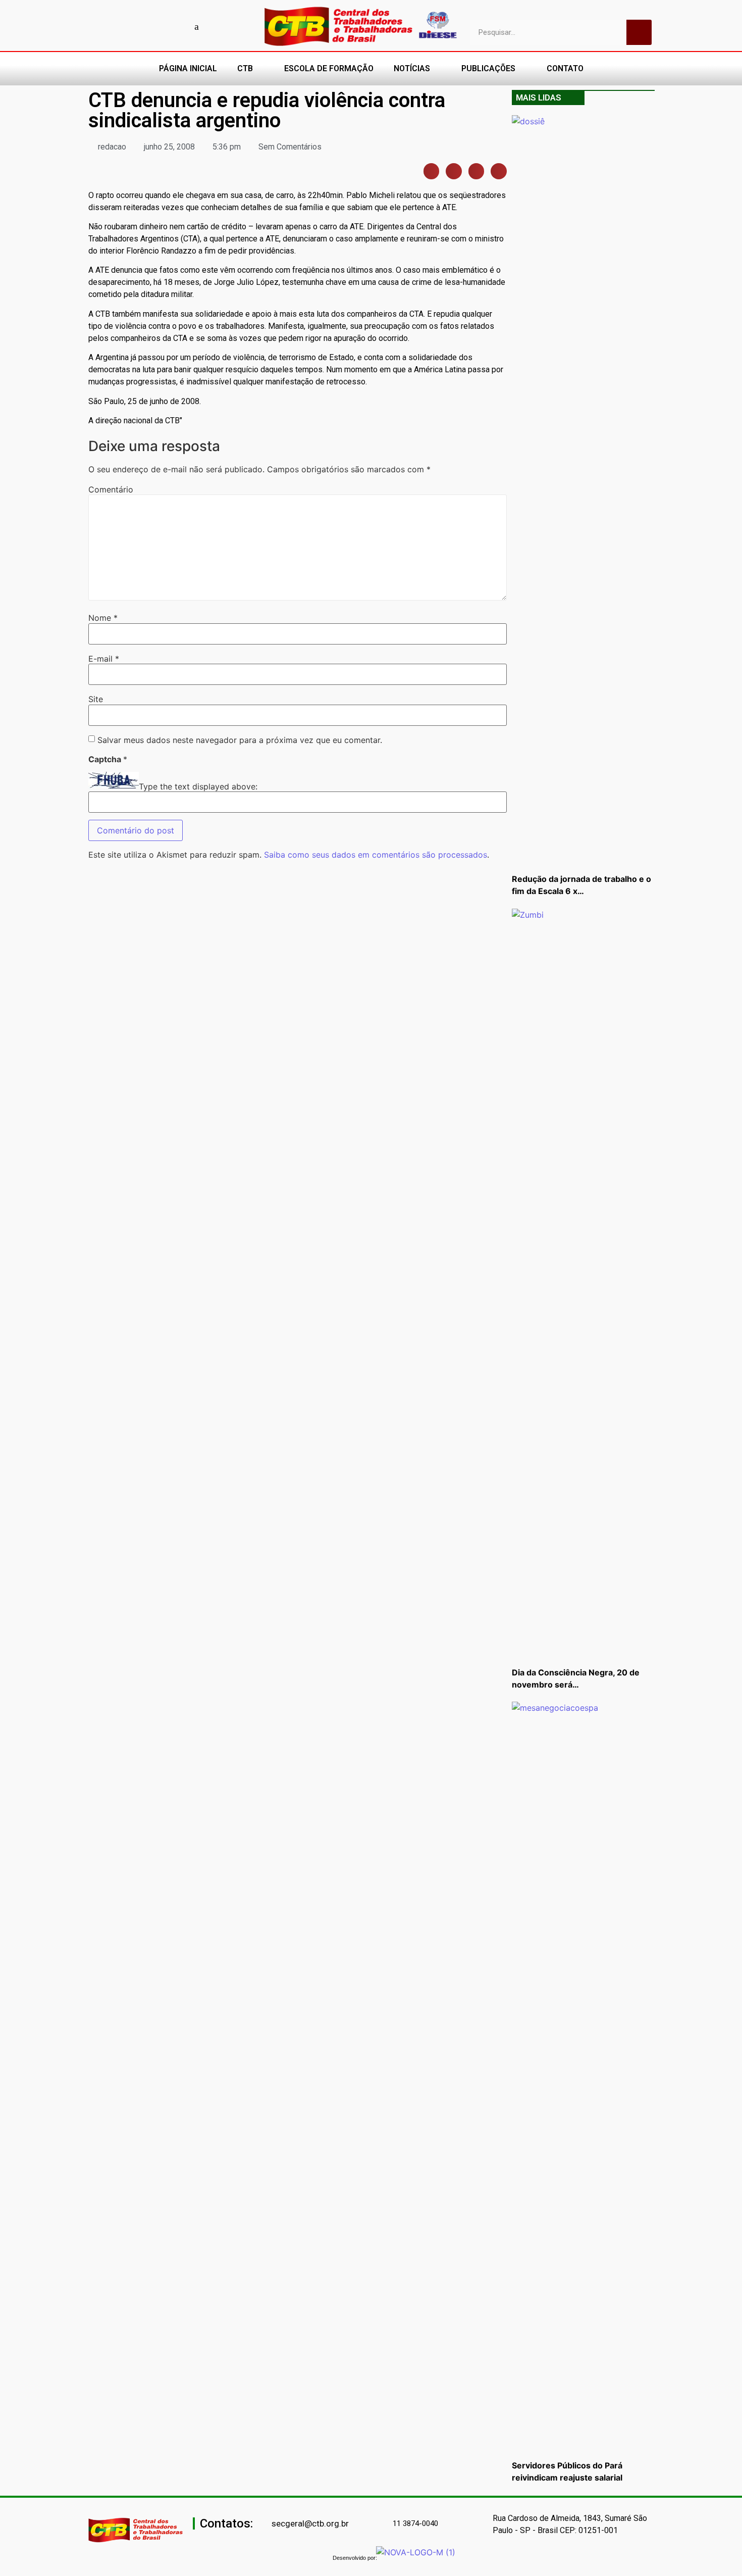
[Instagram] (162, 26)
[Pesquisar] (639, 32)
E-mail (104, 659)
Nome (103, 618)
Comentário (111, 489)
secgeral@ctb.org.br (310, 2523)
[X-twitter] (215, 26)
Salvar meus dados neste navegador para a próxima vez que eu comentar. (240, 740)
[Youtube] (144, 26)
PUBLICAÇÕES (488, 68)
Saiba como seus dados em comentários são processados (376, 855)
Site (96, 699)
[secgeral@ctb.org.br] (266, 2524)
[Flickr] (179, 26)
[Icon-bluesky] (197, 26)
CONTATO (565, 68)
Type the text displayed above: (198, 786)
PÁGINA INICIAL (188, 68)
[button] (432, 171)
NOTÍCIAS (412, 68)
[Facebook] (126, 26)
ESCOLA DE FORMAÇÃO (329, 68)
